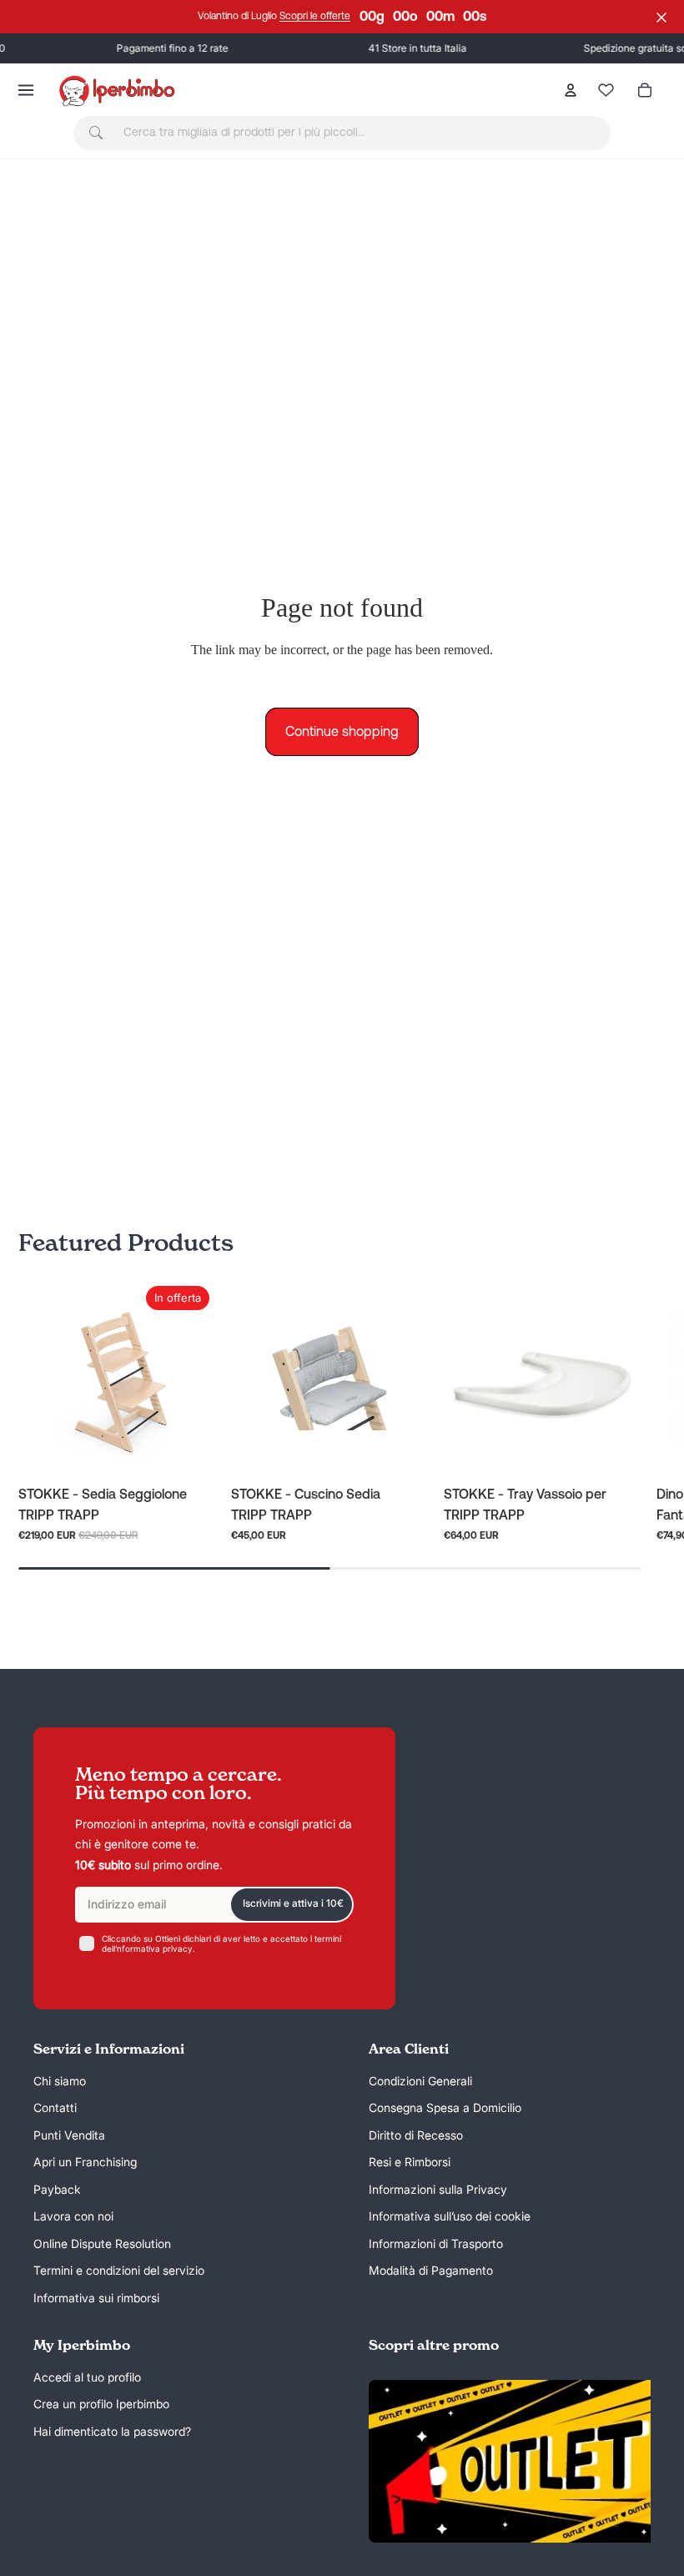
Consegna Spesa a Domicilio (445, 2108)
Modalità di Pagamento (431, 2271)
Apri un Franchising (85, 2163)
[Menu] (26, 90)
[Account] (571, 90)
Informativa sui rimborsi (96, 2298)
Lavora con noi (73, 2217)
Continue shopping (342, 731)
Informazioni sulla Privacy (438, 2189)
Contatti (55, 2108)
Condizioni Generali (420, 2081)
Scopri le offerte (315, 16)
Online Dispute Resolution (102, 2243)
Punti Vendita (69, 2135)
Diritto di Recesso (416, 2135)
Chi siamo (60, 2081)
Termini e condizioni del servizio (119, 2271)
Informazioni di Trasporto (436, 2243)
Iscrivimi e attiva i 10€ (293, 1904)
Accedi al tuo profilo (87, 2377)
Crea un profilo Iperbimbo (101, 2405)
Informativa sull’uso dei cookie (450, 2217)
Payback (57, 2189)
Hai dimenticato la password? (112, 2431)
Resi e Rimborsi (410, 2163)
